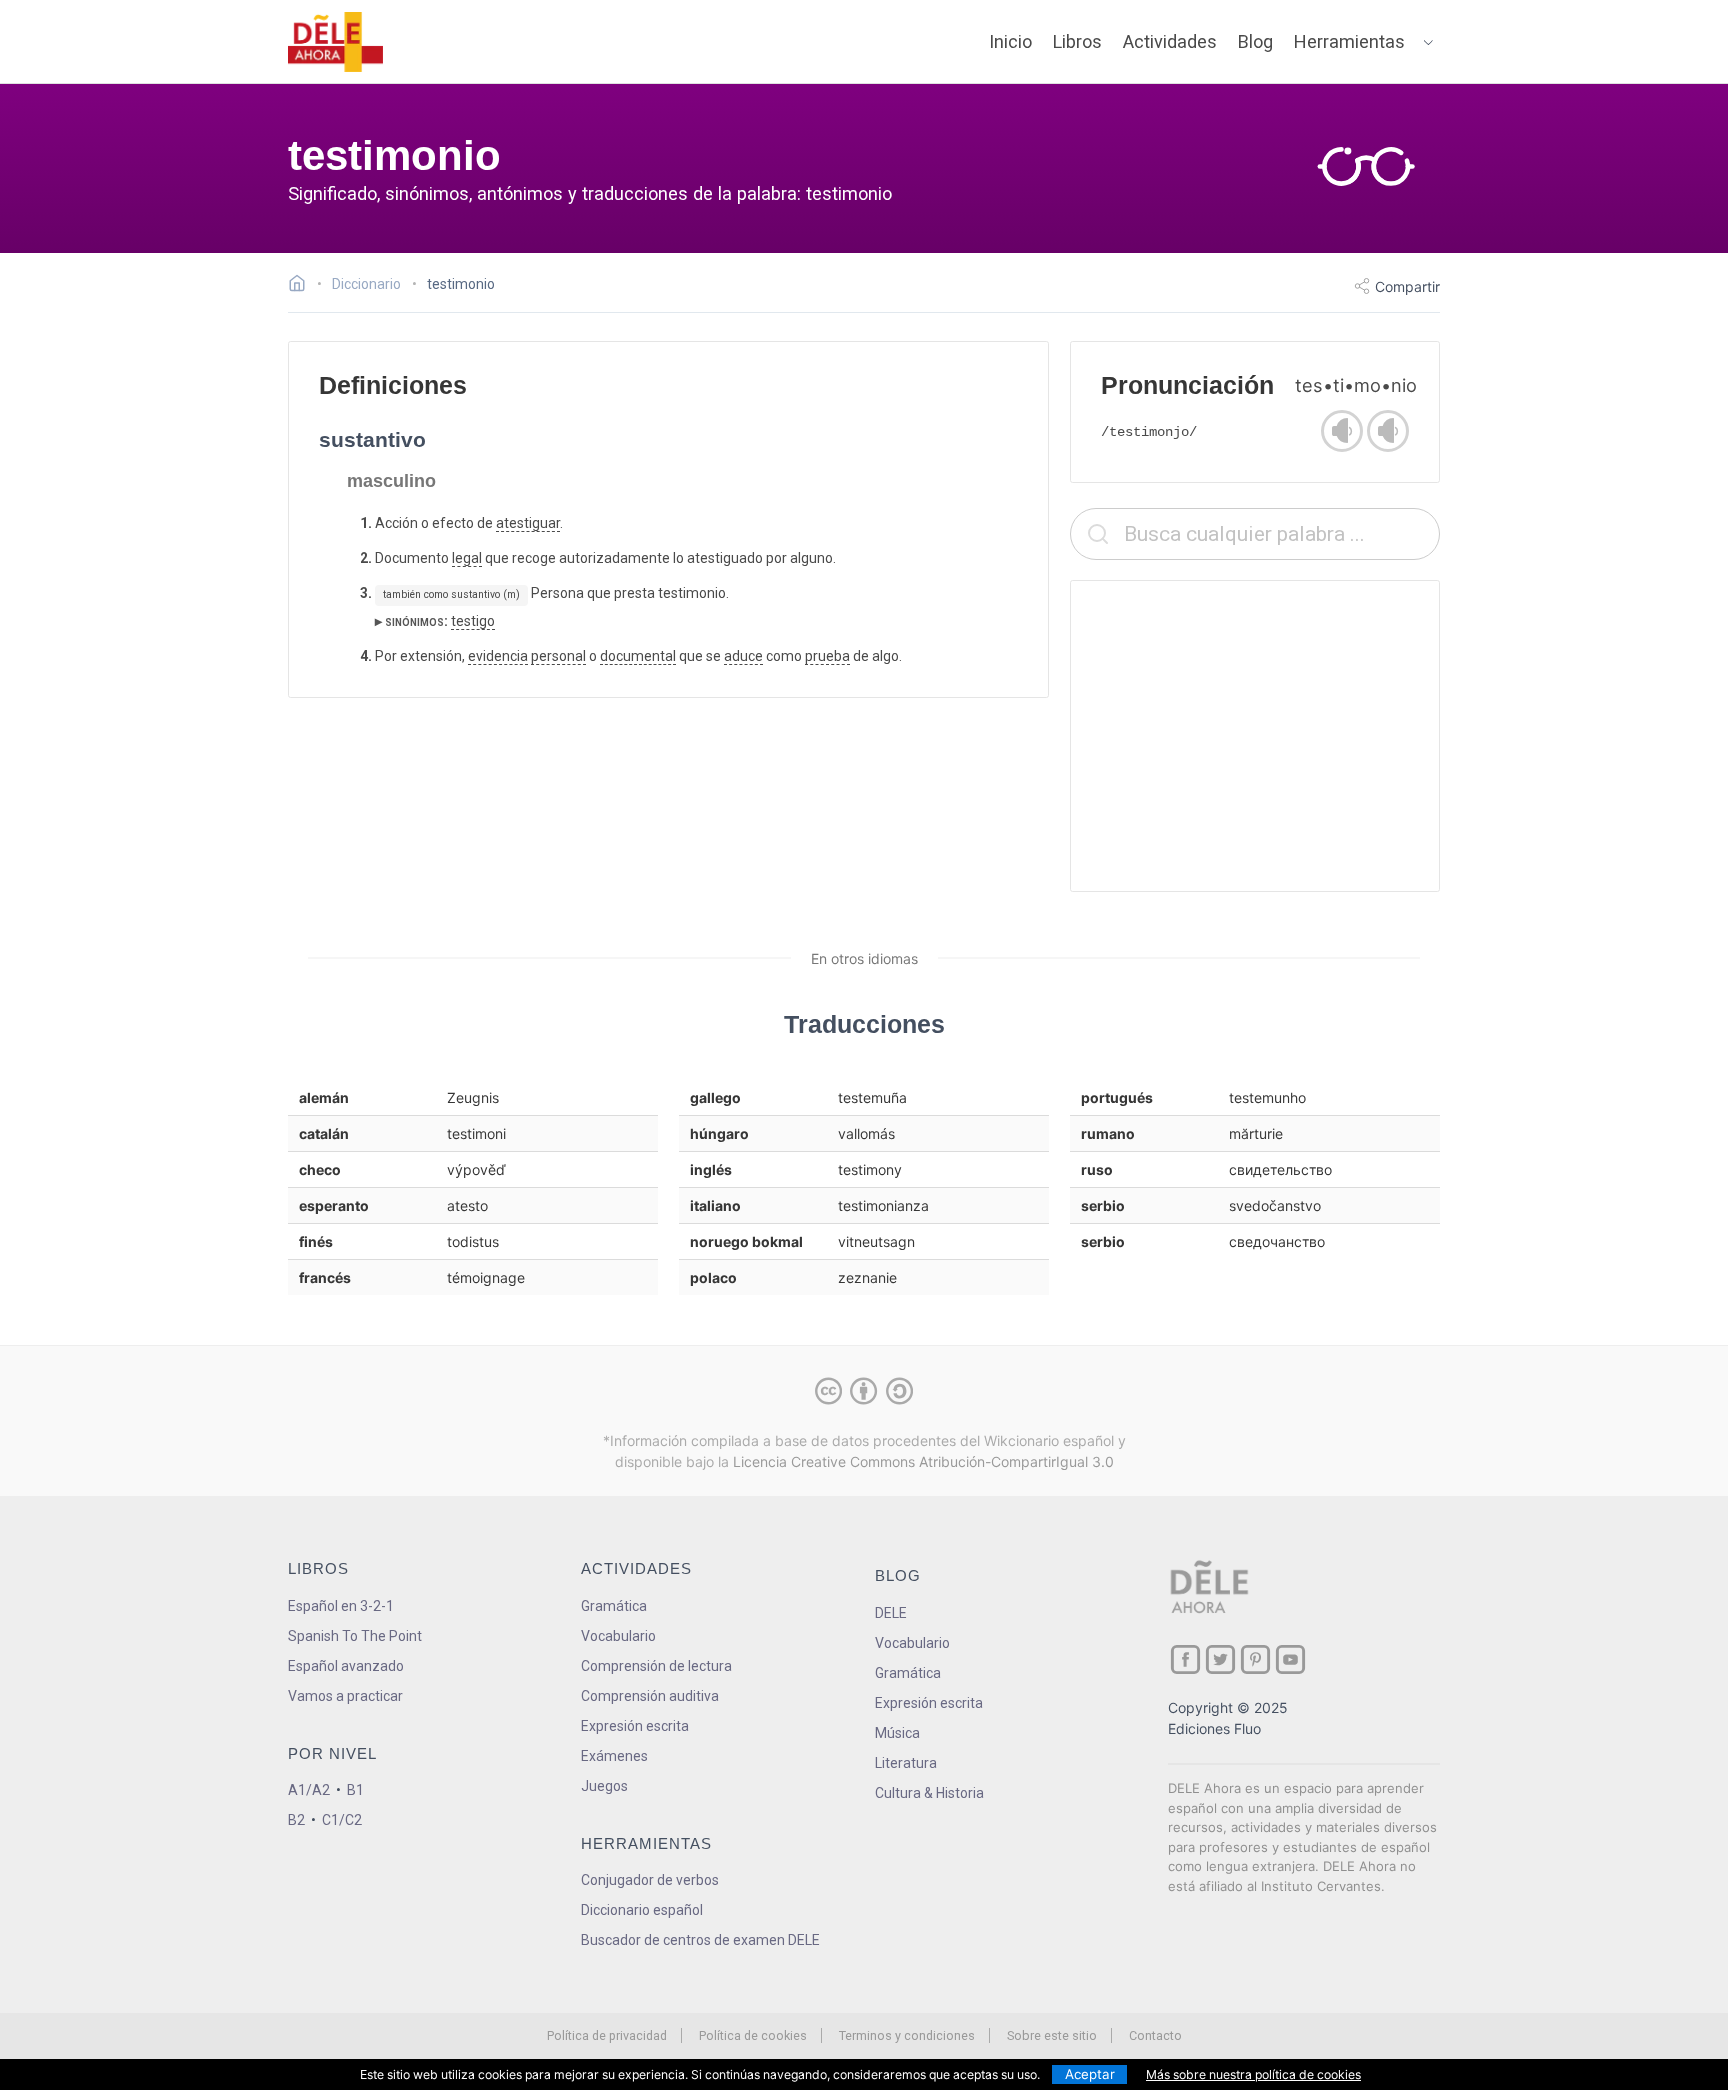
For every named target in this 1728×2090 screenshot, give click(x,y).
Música (897, 1733)
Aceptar (1090, 2074)
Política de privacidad (607, 2035)
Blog (1255, 41)
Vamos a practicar (345, 1696)
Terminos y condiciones (907, 2035)
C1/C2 (342, 1820)
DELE (891, 1613)
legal (467, 558)
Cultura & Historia (929, 1793)
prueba (827, 656)
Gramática (614, 1606)
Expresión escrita (635, 1726)
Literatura (906, 1763)
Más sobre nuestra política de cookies (1253, 2074)
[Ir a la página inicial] (302, 286)
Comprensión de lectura (656, 1666)
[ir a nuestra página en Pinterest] (1255, 1659)
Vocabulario (618, 1636)
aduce (743, 656)
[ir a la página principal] (336, 42)
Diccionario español (642, 1910)
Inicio (1010, 41)
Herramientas (1349, 41)
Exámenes (614, 1756)
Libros (1077, 41)
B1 (355, 1790)
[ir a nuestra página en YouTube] (1290, 1659)
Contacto (1155, 2035)
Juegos (604, 1786)
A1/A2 (309, 1790)
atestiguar (528, 523)
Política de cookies (753, 2035)
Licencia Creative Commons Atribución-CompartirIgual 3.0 (923, 1461)
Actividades (1170, 41)
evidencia (498, 656)
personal (558, 656)
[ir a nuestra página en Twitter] (1220, 1659)
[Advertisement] (1255, 736)
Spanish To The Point (355, 1636)
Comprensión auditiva (650, 1696)
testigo (473, 621)
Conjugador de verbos (650, 1880)
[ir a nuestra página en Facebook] (1185, 1659)
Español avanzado (346, 1666)
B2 (296, 1820)
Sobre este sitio (1052, 2035)
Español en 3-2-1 (341, 1606)
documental (638, 656)
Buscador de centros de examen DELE (700, 1940)
